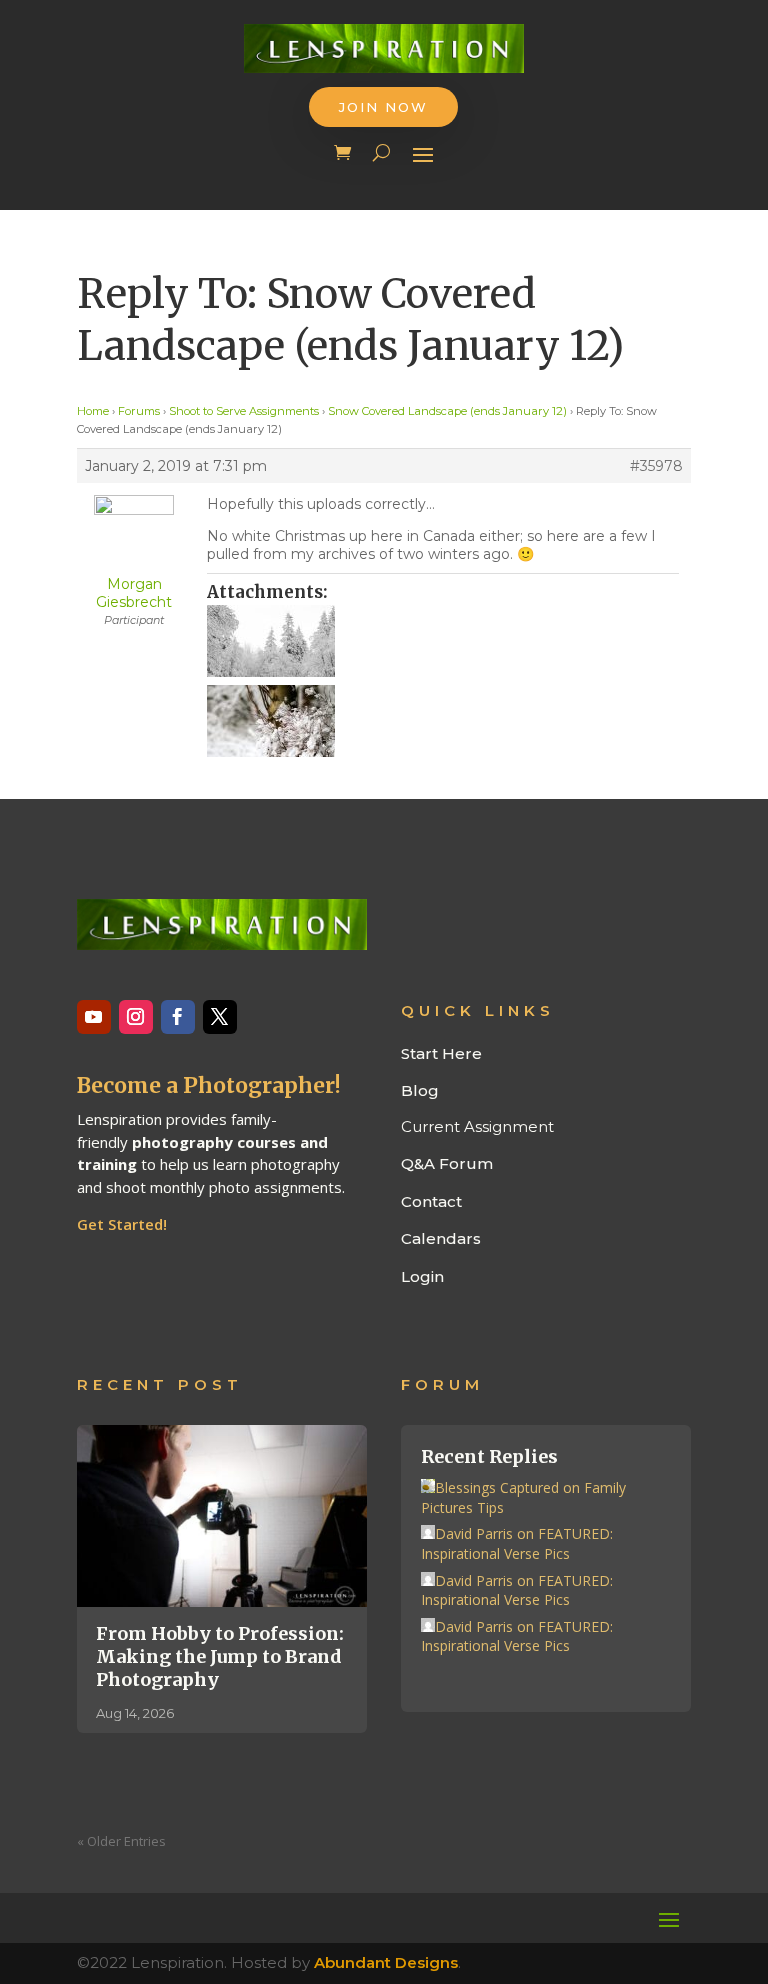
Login (422, 1276)
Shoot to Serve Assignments (244, 411)
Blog (420, 1090)
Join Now (383, 107)
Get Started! (122, 1224)
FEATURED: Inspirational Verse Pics (517, 1543)
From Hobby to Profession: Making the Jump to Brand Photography (220, 1657)
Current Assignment (477, 1126)
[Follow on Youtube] (94, 1017)
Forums (139, 411)
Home (93, 411)
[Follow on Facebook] (178, 1017)
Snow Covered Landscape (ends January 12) (447, 411)
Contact (431, 1201)
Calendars (441, 1238)
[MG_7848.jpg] (443, 721)
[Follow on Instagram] (136, 1017)
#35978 (656, 466)
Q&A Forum (447, 1163)
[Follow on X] (220, 1017)
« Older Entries (121, 1841)
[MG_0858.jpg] (443, 641)
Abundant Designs (386, 1962)
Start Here (441, 1053)
